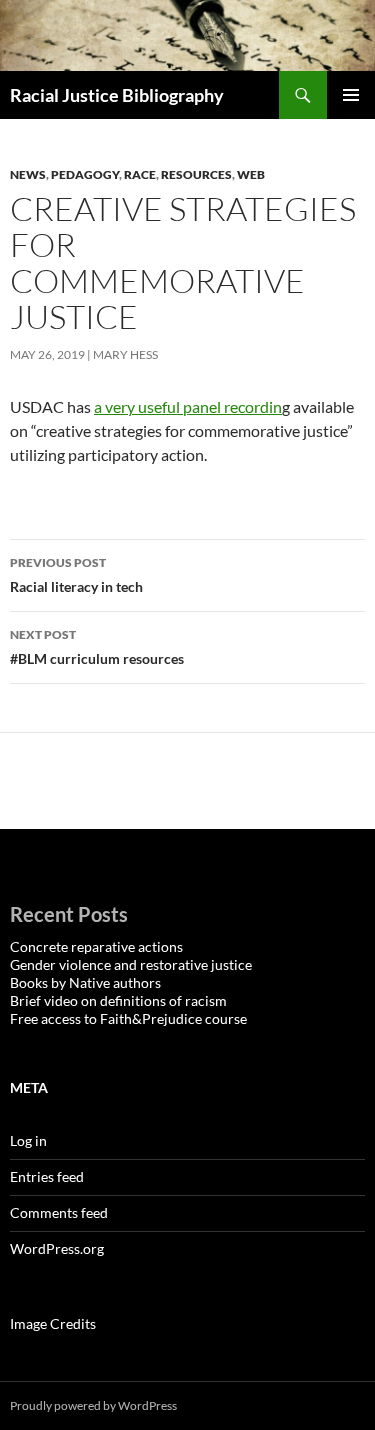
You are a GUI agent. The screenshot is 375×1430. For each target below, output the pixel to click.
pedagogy (85, 174)
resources (196, 174)
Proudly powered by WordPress (93, 1405)
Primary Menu (351, 95)
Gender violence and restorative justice (131, 964)
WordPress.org (57, 1248)
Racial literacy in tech (76, 575)
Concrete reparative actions (96, 946)
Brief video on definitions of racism (118, 1000)
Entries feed (47, 1176)
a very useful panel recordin (188, 406)
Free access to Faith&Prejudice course (128, 1018)
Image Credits (53, 1323)
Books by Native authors (85, 982)
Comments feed (59, 1212)
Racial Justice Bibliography (117, 95)
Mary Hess (125, 354)
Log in (28, 1140)
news (28, 174)
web (251, 174)
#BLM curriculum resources (97, 647)
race (140, 174)
